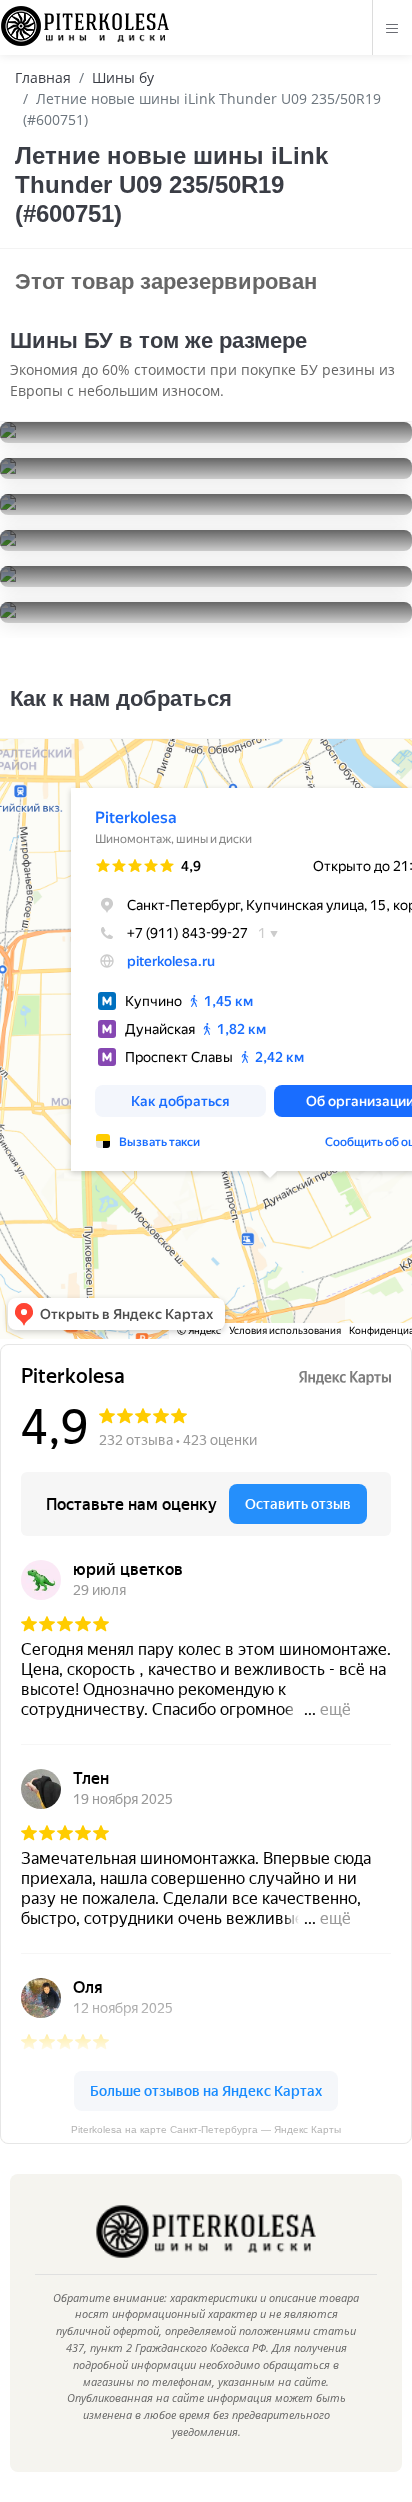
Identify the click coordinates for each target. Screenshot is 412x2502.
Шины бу (123, 77)
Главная (43, 77)
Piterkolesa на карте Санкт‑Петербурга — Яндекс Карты (206, 2129)
